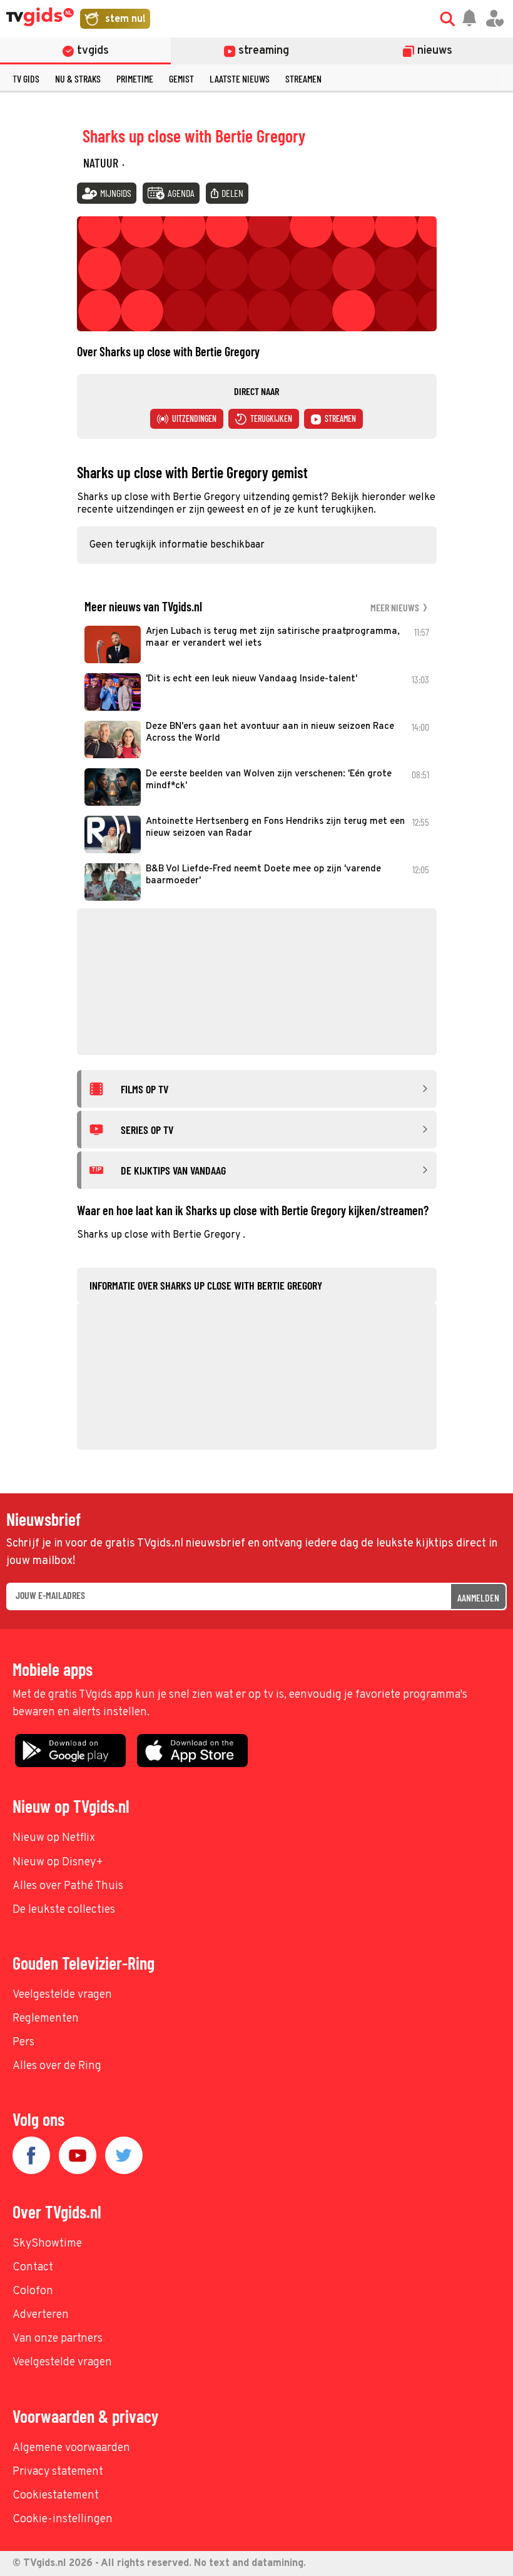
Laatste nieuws (240, 78)
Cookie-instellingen (63, 2519)
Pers (23, 2042)
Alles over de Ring (57, 2066)
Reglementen (46, 2019)
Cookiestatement (56, 2496)
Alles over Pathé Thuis (68, 1886)
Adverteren (41, 2315)
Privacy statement (58, 2472)
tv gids (26, 78)
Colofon (33, 2291)
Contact (33, 2268)
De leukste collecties (64, 1910)
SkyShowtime (47, 2244)
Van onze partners (58, 2339)
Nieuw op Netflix (54, 1838)
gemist (181, 78)
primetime (135, 78)
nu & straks (78, 78)
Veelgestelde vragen (62, 1995)
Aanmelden (478, 1597)
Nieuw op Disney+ (58, 1862)
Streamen (303, 78)
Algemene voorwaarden (71, 2448)
